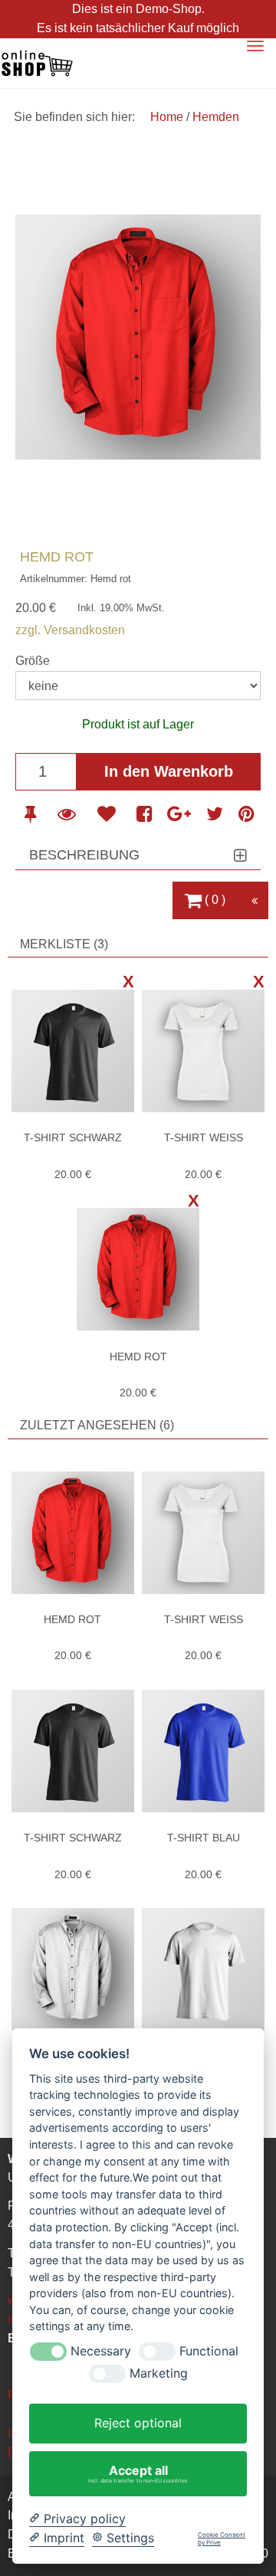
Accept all (138, 2473)
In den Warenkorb (169, 771)
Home (168, 117)
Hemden (216, 117)
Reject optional (138, 2423)
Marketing (159, 2373)
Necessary (101, 2351)
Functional (209, 2351)
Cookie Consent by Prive (222, 2539)
